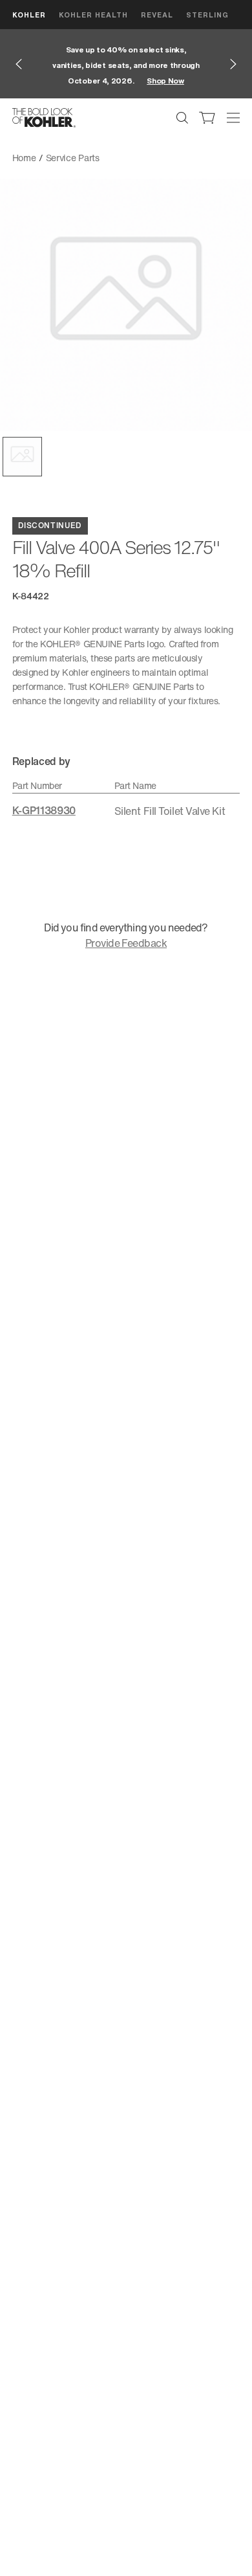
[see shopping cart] (207, 118)
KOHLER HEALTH (93, 15)
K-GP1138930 (44, 810)
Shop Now (165, 81)
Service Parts (73, 158)
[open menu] (233, 118)
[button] (22, 457)
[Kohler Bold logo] (44, 118)
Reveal (157, 15)
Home (24, 158)
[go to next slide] (233, 64)
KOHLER (29, 15)
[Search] (182, 118)
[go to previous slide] (19, 64)
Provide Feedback (126, 943)
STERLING (207, 15)
